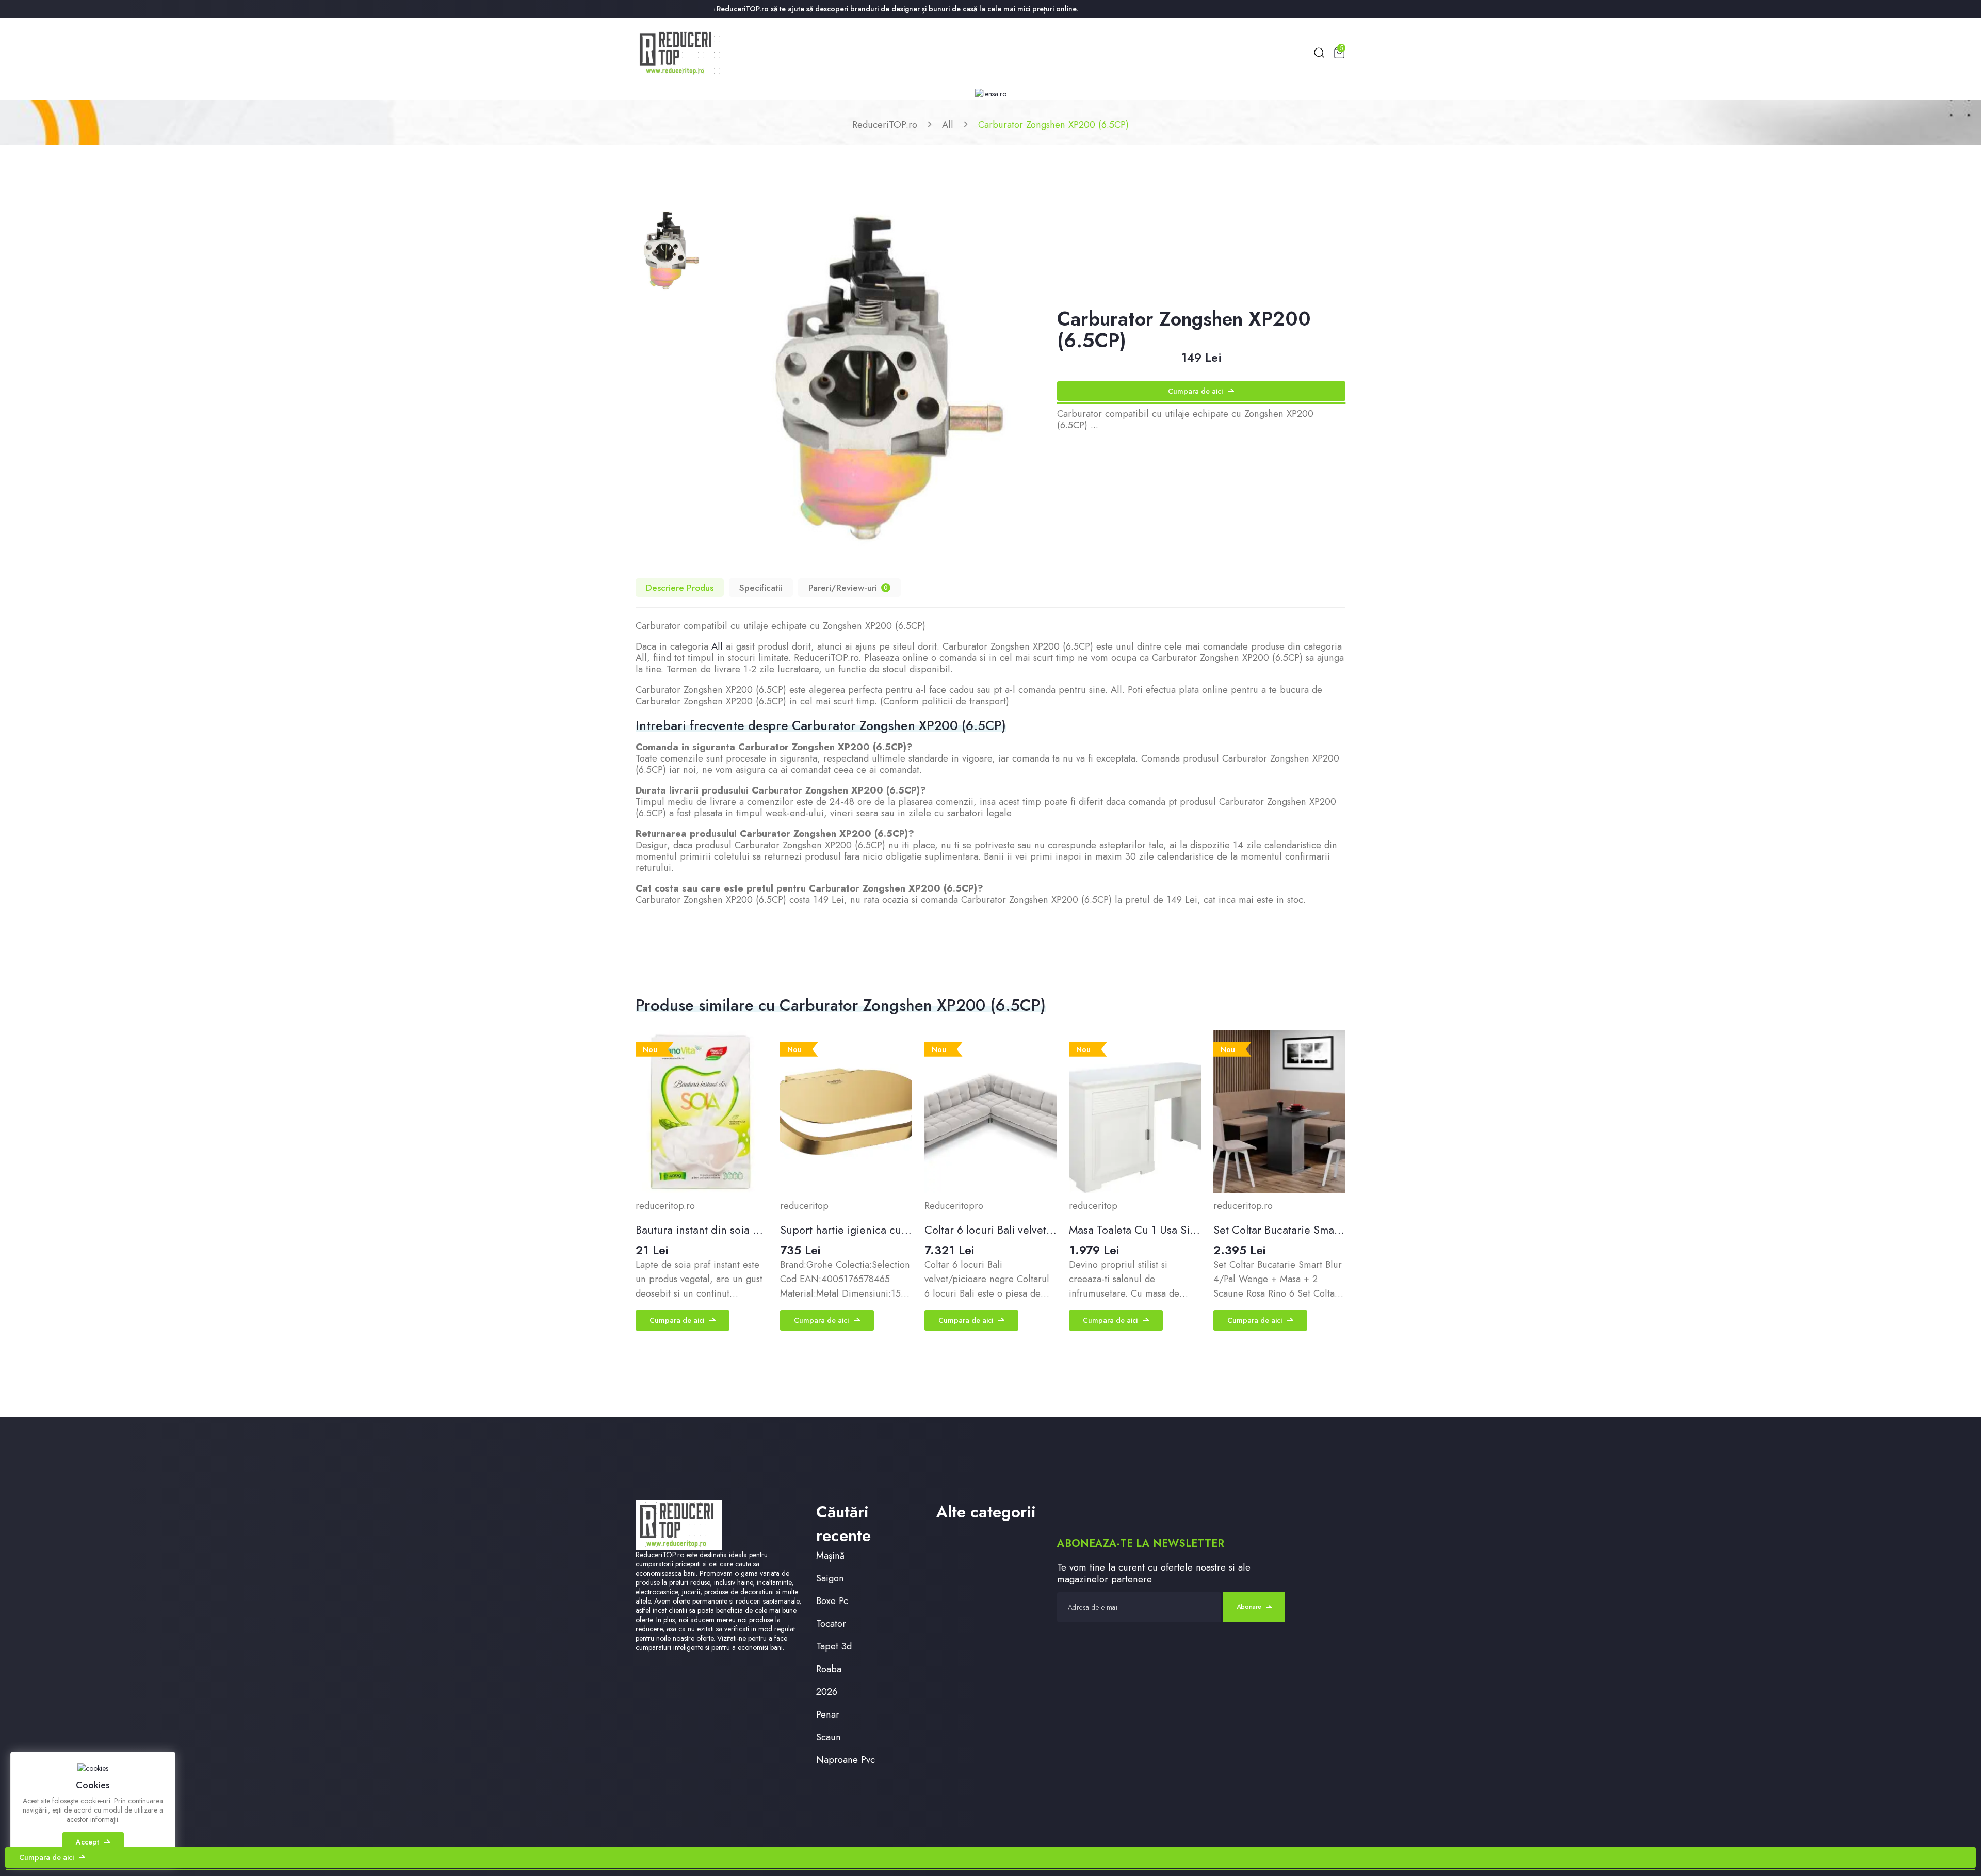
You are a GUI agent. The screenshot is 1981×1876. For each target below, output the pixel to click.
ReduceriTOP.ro (885, 125)
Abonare (1249, 1607)
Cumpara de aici (1195, 391)
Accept (87, 1842)
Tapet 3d (834, 1646)
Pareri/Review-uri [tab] (848, 588)
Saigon (830, 1578)
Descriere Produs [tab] (680, 588)
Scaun (829, 1737)
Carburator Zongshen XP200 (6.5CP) (1053, 125)
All (948, 125)
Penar (828, 1714)
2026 (827, 1692)
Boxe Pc (832, 1601)
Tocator (831, 1623)
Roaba (829, 1669)
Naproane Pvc (846, 1760)
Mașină (830, 1555)
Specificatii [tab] (761, 588)
